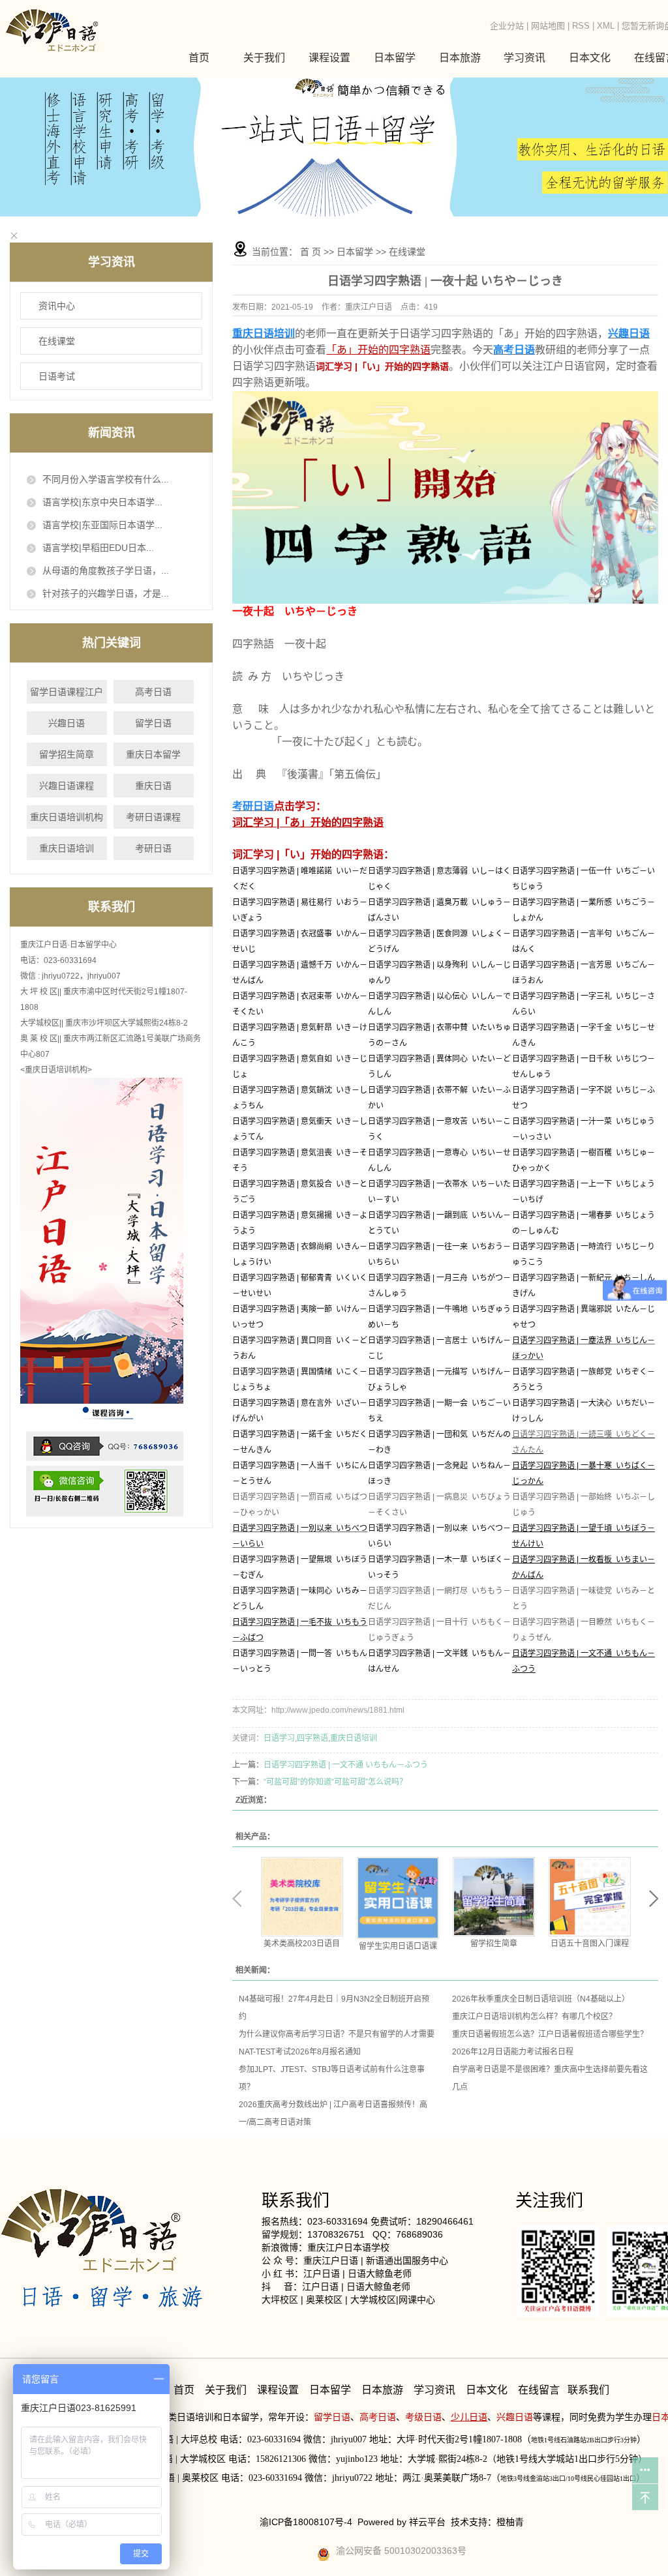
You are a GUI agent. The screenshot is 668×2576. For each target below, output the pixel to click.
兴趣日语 (67, 723)
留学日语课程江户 (67, 692)
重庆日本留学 (153, 754)
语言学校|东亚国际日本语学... (102, 525)
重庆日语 (153, 786)
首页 (199, 58)
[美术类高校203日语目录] (302, 1897)
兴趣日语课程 (67, 786)
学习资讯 (436, 2390)
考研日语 (153, 848)
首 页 (311, 252)
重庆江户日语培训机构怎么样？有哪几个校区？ (534, 2017)
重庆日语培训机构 (67, 817)
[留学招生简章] (494, 1897)
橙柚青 (510, 2522)
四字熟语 (312, 1738)
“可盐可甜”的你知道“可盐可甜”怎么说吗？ (335, 1782)
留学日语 (153, 723)
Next (654, 1899)
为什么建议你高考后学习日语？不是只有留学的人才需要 (337, 2034)
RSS (581, 26)
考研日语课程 (153, 817)
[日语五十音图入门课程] (590, 1897)
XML (606, 26)
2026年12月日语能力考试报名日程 (513, 2052)
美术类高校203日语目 (302, 1944)
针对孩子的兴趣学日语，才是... (106, 593)
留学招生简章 (67, 754)
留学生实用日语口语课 (398, 1946)
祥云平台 (427, 2522)
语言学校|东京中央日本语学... (102, 502)
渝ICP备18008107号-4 (306, 2522)
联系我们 (588, 2390)
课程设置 (278, 2390)
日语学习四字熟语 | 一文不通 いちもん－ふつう (346, 1765)
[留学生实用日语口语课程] (398, 1898)
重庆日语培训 (67, 848)
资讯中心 (57, 306)
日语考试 (57, 376)
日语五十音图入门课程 (590, 1944)
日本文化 (487, 2390)
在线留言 (539, 2390)
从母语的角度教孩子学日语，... (106, 570)
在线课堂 (57, 341)
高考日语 (153, 692)
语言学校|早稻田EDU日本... (98, 548)
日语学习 (279, 1738)
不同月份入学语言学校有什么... (106, 479)
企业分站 (507, 26)
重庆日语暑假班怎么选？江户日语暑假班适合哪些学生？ (550, 2034)
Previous (237, 1899)
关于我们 (264, 58)
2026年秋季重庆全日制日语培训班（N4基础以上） (541, 1999)
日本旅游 (460, 58)
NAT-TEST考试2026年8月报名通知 (300, 2052)
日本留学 (355, 252)
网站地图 (548, 26)
